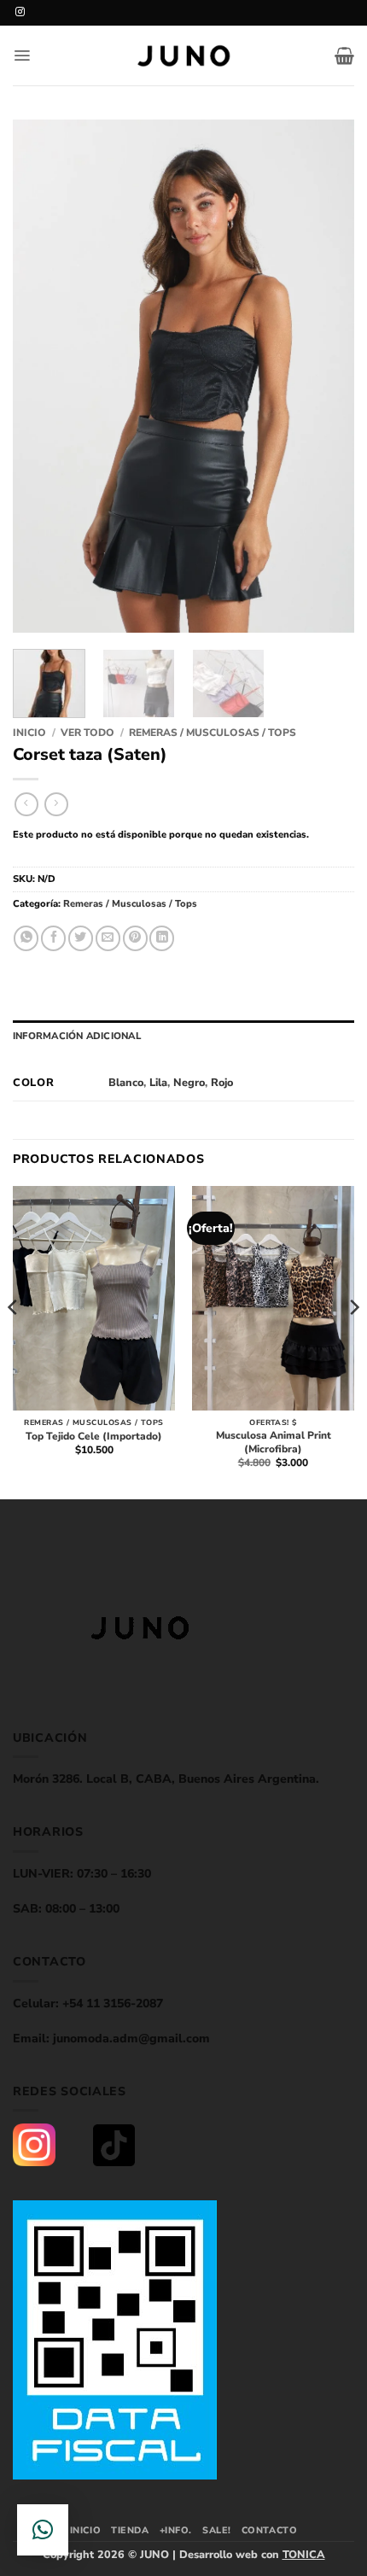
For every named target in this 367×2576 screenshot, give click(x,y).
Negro (189, 1082)
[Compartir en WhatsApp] (26, 938)
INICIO (85, 2530)
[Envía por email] (108, 938)
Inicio (29, 733)
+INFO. (176, 2530)
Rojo (222, 1082)
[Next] (326, 376)
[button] (22, 55)
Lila (158, 1082)
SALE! (217, 2530)
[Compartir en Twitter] (81, 938)
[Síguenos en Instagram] (20, 12)
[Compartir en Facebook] (53, 938)
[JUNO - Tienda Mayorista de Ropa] (183, 56)
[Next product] (26, 804)
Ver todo (87, 733)
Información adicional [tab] (77, 1036)
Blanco (126, 1082)
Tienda (130, 2530)
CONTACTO (269, 2530)
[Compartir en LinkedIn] (162, 938)
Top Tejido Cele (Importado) (94, 1437)
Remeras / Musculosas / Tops (213, 733)
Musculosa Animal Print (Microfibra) (274, 1443)
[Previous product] (56, 804)
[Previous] (41, 376)
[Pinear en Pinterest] (135, 938)
